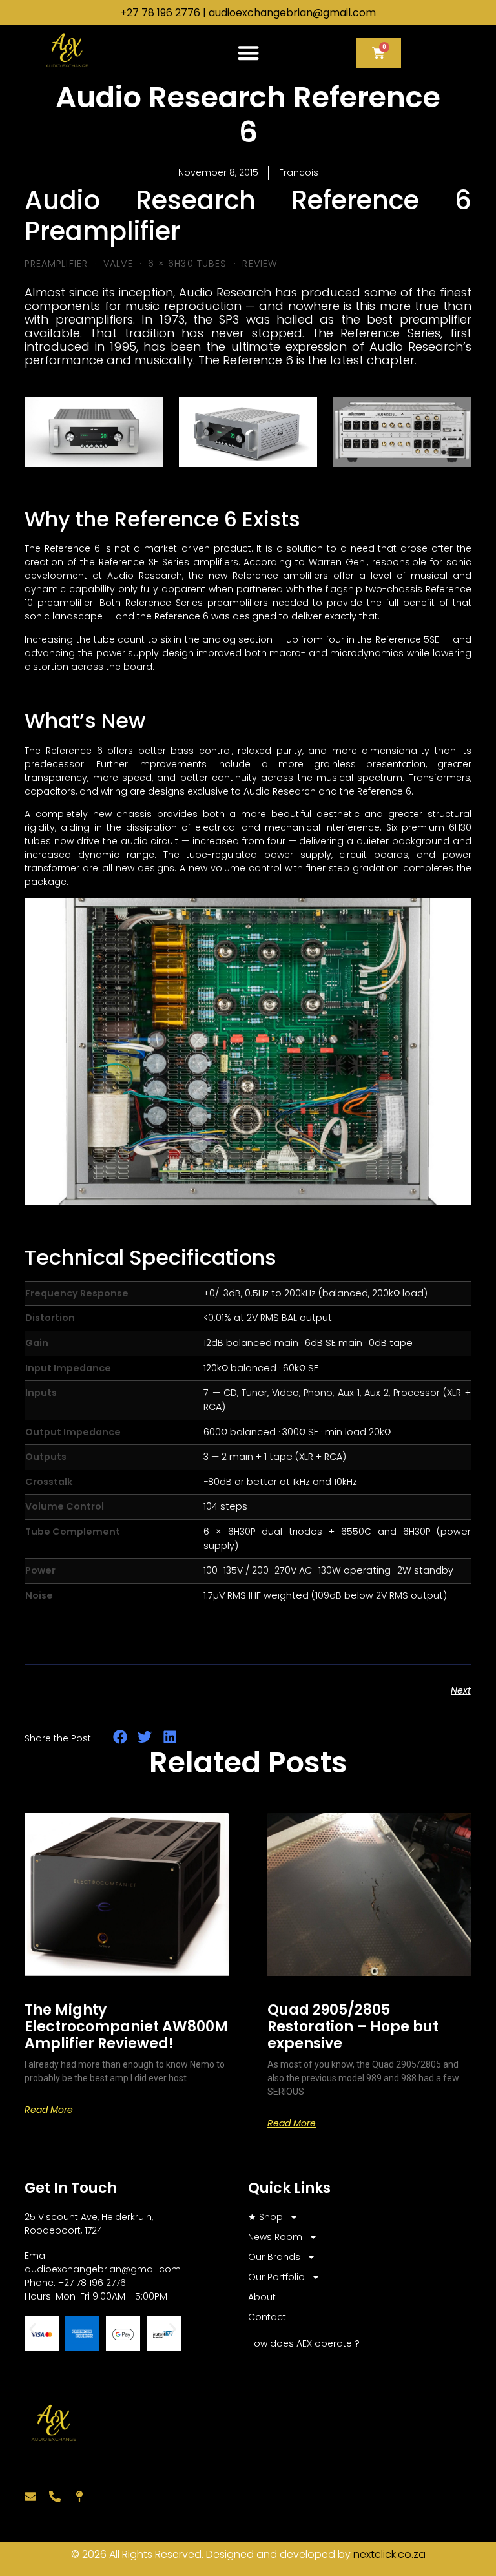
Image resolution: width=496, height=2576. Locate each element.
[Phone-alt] (55, 2497)
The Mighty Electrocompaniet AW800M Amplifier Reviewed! (126, 2027)
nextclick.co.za (389, 2554)
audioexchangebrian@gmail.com (292, 13)
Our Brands (274, 2257)
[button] (248, 53)
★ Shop (265, 2217)
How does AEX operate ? (304, 2343)
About (262, 2297)
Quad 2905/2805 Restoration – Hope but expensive (353, 2027)
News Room (275, 2237)
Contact (267, 2317)
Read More (49, 2110)
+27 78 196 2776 (160, 13)
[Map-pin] (79, 2497)
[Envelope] (30, 2497)
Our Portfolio (276, 2277)
